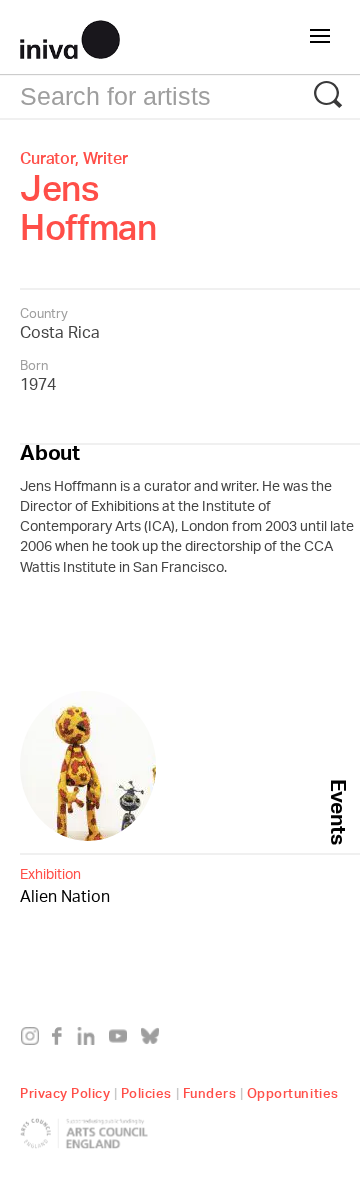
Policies (146, 1090)
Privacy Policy (65, 1090)
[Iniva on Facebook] (62, 1040)
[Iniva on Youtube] (122, 1040)
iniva (70, 37)
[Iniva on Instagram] (34, 1040)
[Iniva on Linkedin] (90, 1040)
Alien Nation (65, 886)
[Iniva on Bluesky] (154, 1040)
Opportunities (293, 1090)
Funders (210, 1090)
